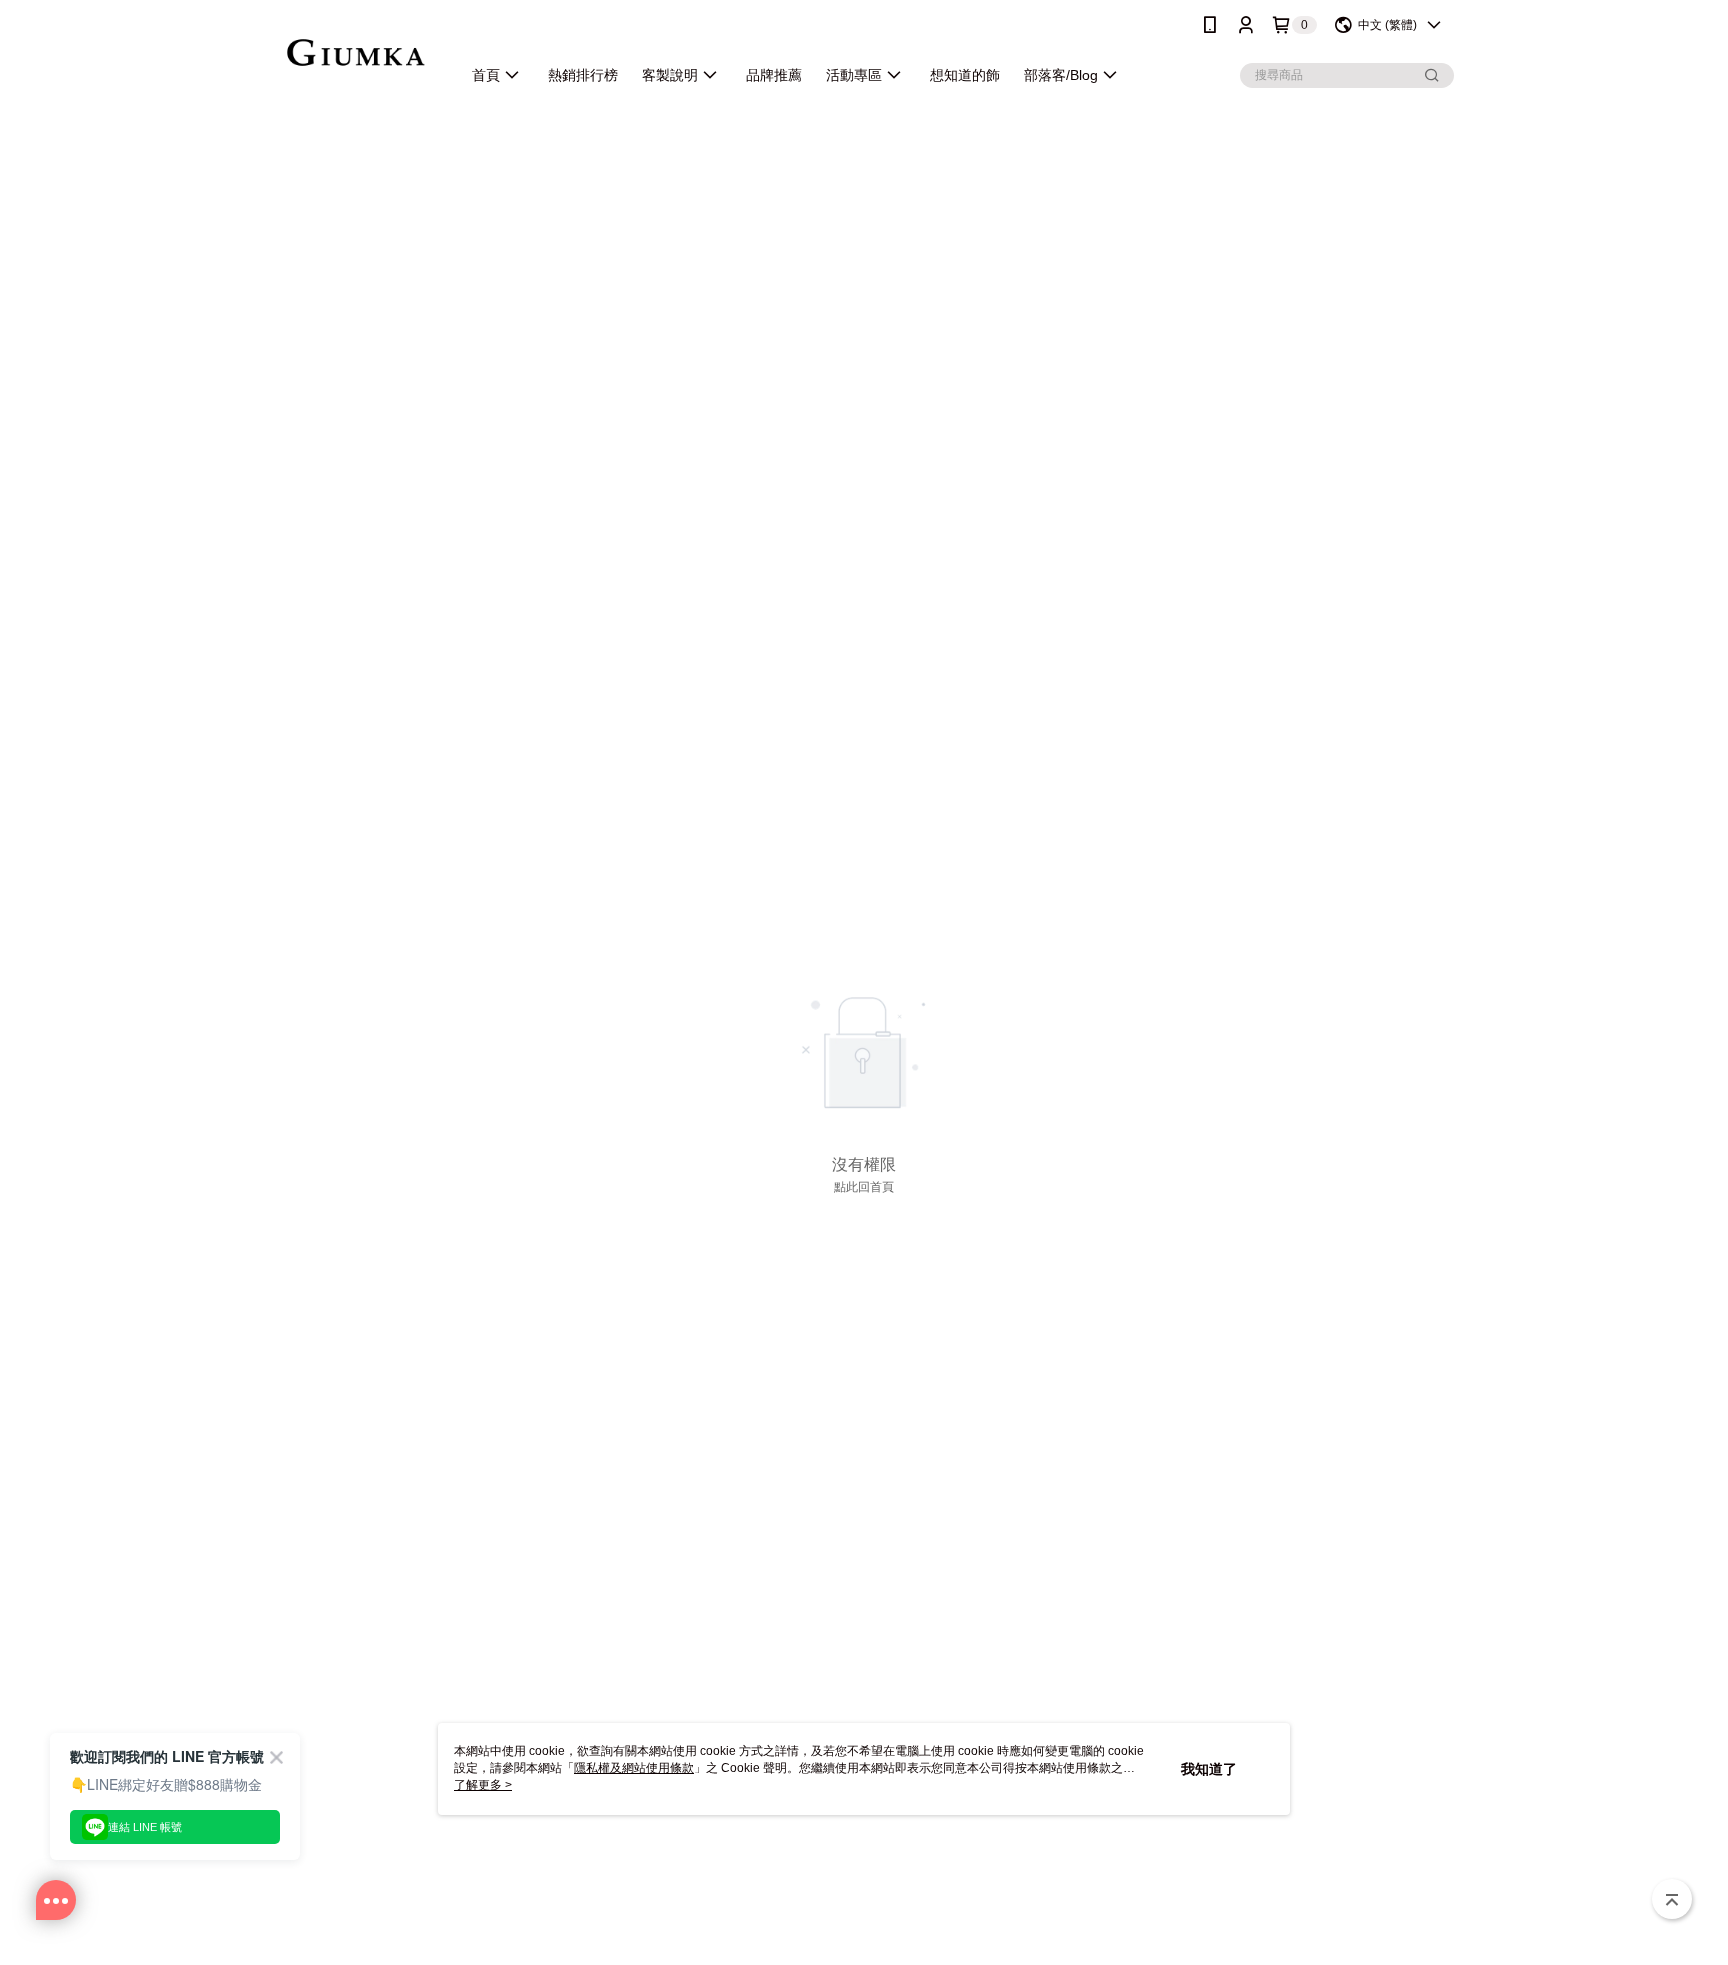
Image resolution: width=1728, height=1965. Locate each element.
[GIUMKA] (355, 52)
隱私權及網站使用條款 (634, 1768)
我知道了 (1209, 1769)
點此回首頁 (864, 1187)
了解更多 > (483, 1785)
